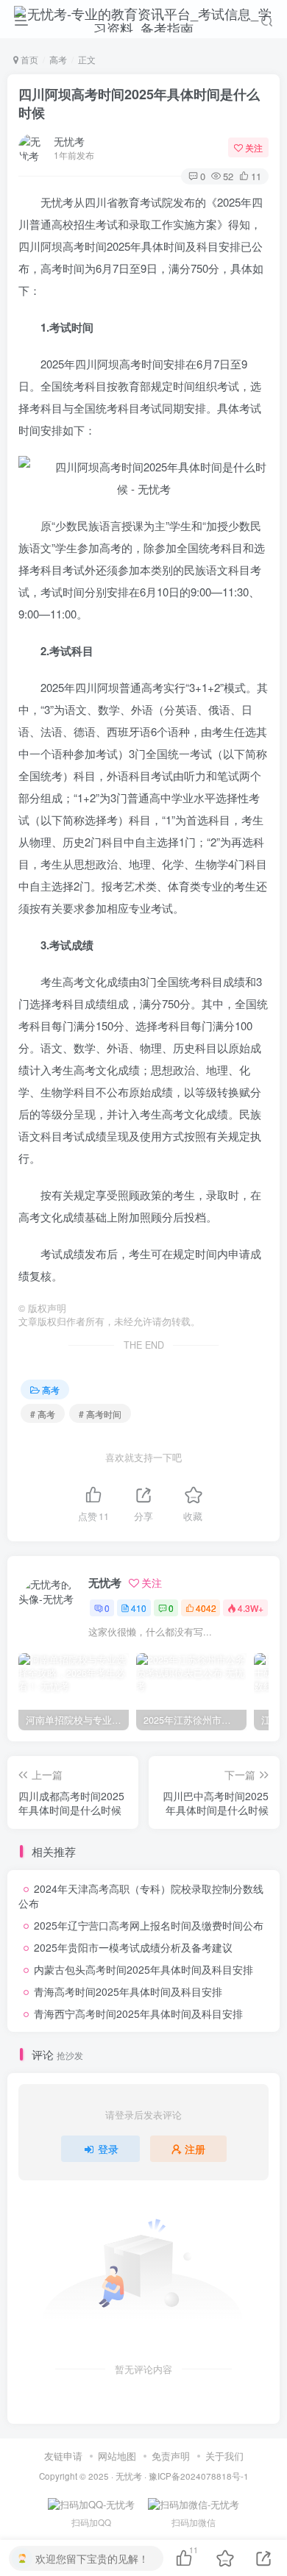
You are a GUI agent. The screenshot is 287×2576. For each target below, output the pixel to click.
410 (139, 1608)
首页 (28, 59)
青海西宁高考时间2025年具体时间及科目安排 (138, 2013)
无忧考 (69, 141)
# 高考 (43, 1414)
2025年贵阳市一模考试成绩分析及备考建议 (133, 1947)
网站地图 (117, 2456)
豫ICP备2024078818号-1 (199, 2476)
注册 (195, 2149)
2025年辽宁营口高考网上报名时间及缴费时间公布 (149, 1925)
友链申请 (63, 2456)
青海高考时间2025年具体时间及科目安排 (128, 1991)
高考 (58, 59)
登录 (108, 2149)
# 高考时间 (100, 1414)
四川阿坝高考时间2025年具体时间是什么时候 (139, 103)
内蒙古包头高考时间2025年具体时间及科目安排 (143, 1969)
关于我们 (224, 2456)
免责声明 (171, 2456)
